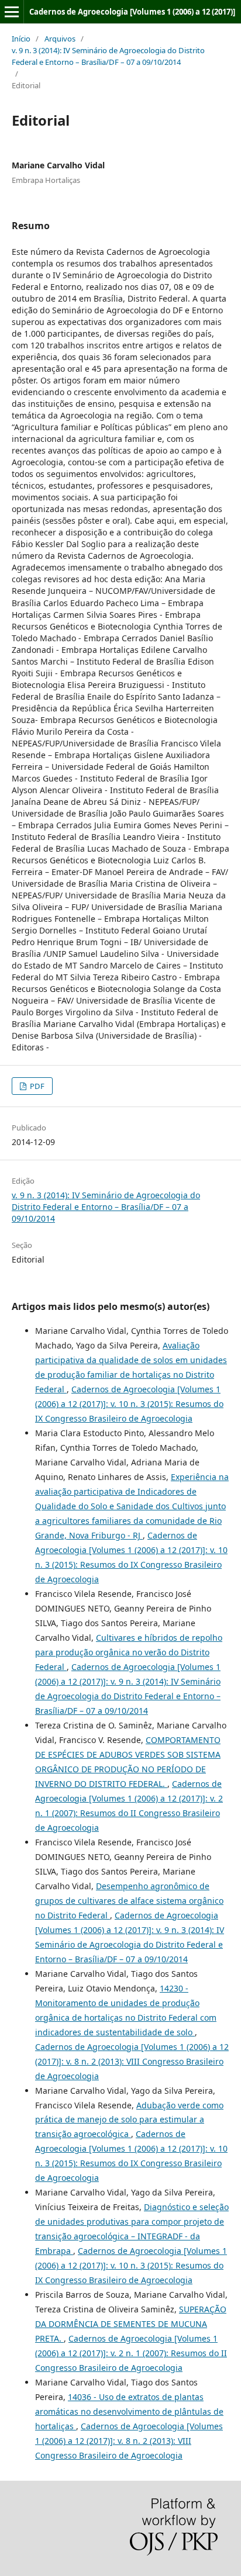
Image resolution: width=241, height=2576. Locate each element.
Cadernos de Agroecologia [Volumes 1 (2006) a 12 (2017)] (132, 12)
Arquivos (60, 39)
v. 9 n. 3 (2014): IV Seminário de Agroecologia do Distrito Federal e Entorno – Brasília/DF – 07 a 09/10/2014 (108, 56)
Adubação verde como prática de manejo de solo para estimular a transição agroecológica (129, 2120)
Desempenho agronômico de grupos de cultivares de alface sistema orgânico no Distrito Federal (129, 1901)
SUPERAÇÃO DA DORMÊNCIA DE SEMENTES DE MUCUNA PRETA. (131, 2324)
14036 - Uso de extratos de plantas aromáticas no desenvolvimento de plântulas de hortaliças (129, 2411)
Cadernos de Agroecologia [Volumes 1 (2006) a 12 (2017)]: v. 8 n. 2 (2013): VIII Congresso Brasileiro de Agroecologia (132, 2061)
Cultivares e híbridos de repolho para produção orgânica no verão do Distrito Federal (129, 1652)
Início (21, 39)
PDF (36, 1086)
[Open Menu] (12, 12)
